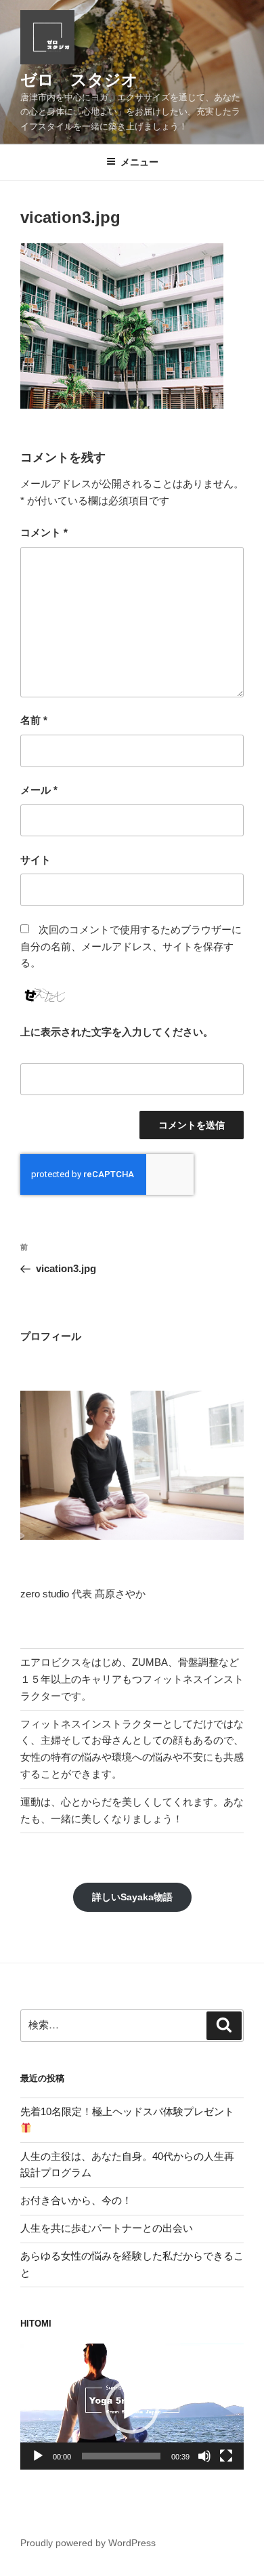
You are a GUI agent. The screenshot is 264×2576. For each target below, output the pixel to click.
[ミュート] (204, 2456)
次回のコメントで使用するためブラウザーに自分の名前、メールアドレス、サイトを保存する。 (131, 946)
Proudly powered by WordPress (88, 2543)
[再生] (38, 2456)
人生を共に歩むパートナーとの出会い (107, 2228)
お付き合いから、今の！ (76, 2200)
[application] (132, 2407)
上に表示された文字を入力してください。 (117, 1032)
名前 (34, 720)
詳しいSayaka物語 (132, 1897)
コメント (44, 532)
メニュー (139, 162)
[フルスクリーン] (226, 2456)
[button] (132, 2407)
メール (39, 790)
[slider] (121, 2456)
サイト (36, 860)
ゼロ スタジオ (79, 80)
